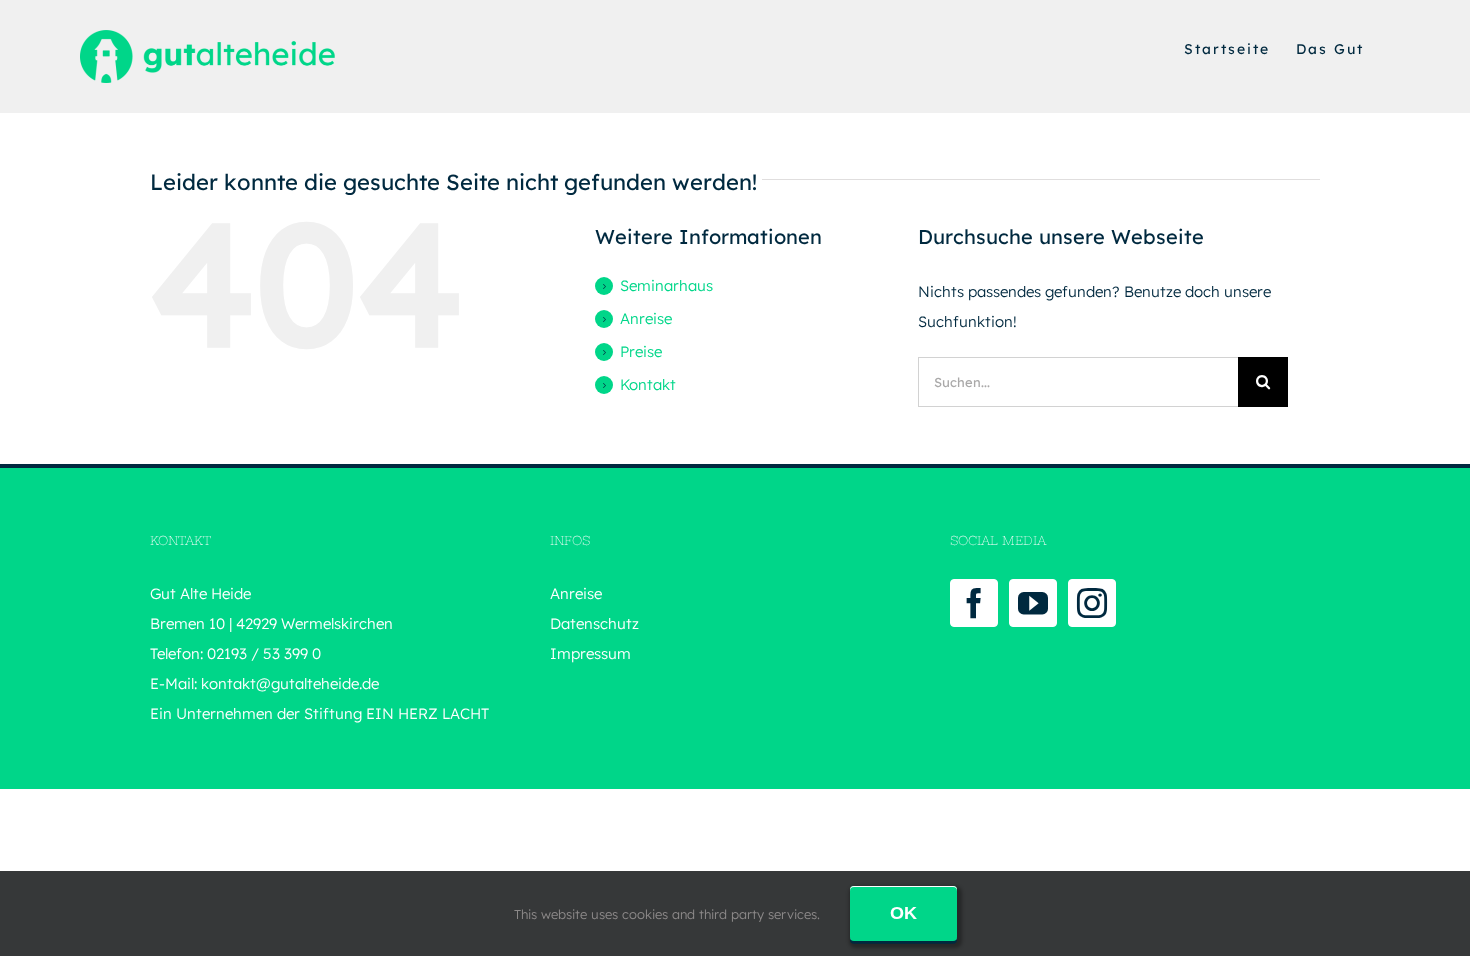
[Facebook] (974, 603)
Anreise (646, 318)
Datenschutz (594, 623)
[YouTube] (1033, 603)
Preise (641, 351)
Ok (903, 913)
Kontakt (648, 384)
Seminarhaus (666, 285)
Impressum (590, 653)
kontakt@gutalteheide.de (290, 683)
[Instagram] (1092, 603)
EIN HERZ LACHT (427, 713)
